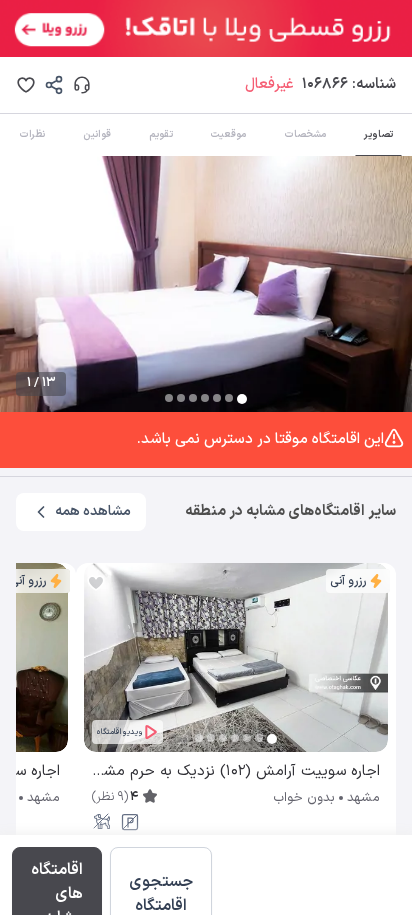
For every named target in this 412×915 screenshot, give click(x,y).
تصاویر (378, 134)
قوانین (97, 134)
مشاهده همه (93, 511)
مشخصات (305, 134)
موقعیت (228, 134)
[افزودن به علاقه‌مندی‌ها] (26, 85)
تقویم (161, 134)
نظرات (32, 134)
